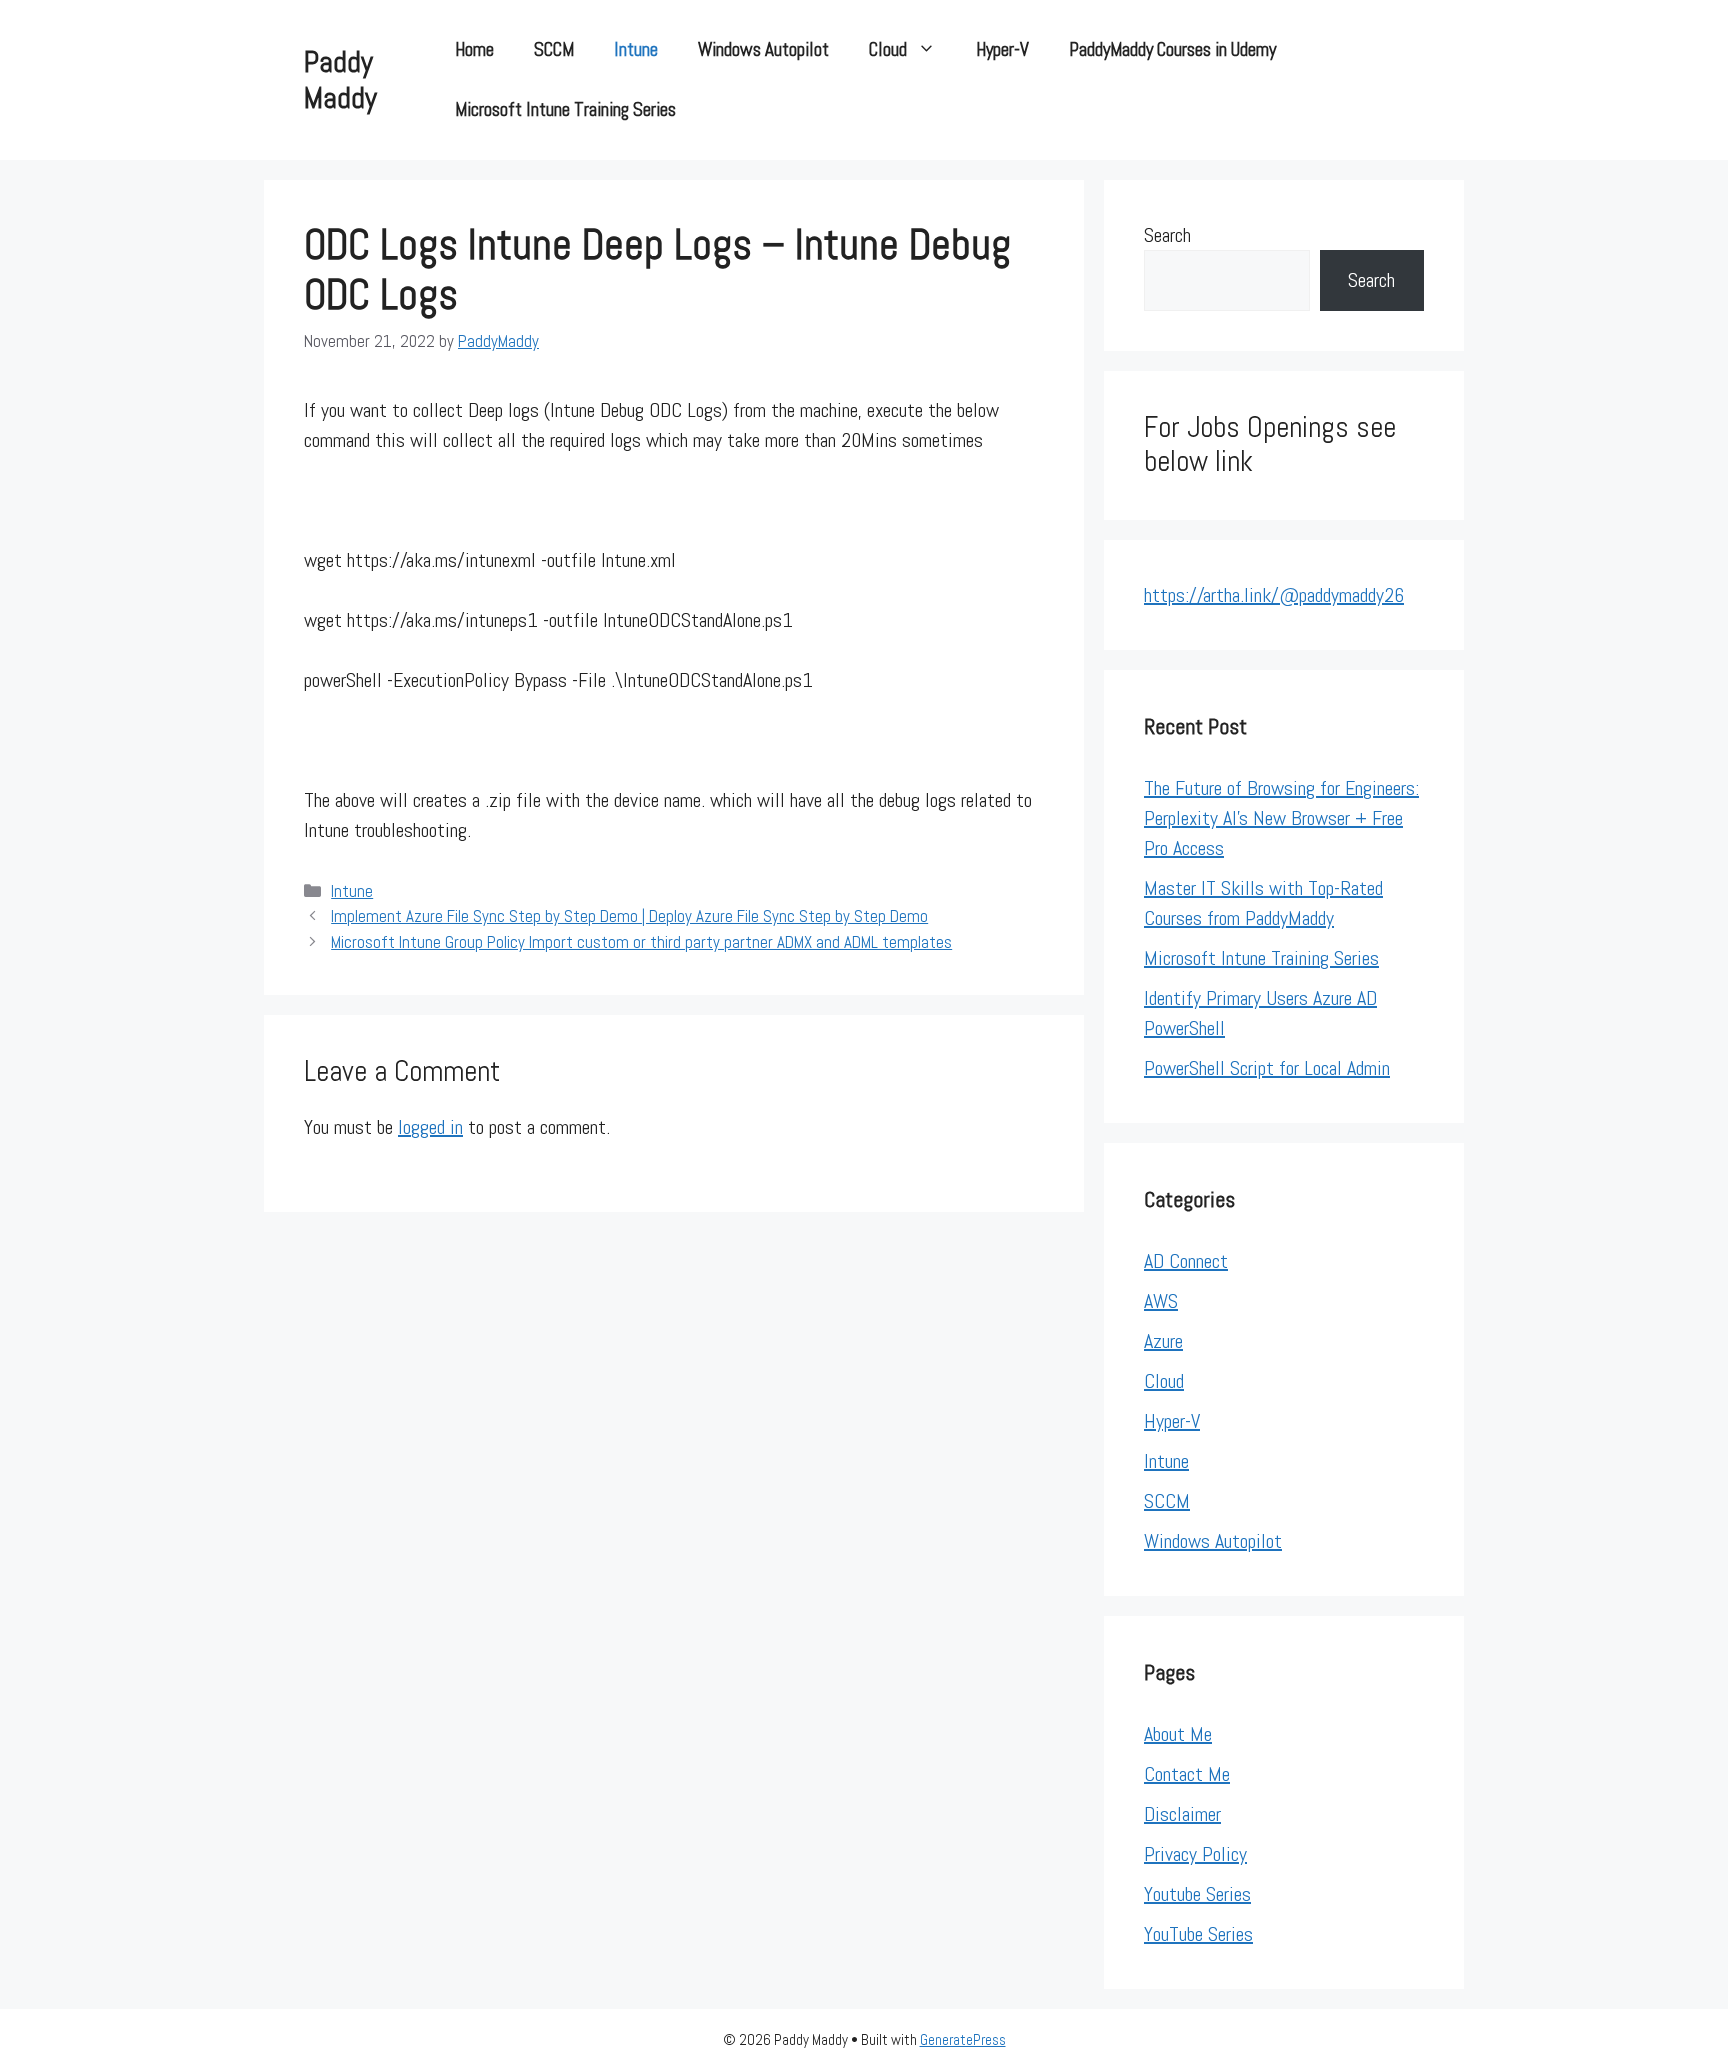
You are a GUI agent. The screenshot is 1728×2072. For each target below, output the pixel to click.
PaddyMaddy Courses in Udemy (1172, 49)
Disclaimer (1182, 1814)
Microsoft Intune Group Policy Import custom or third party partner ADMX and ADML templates (641, 942)
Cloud (888, 49)
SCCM (554, 49)
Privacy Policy (1195, 1854)
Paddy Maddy (340, 80)
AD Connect (1186, 1261)
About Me (1178, 1734)
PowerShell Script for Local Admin (1267, 1068)
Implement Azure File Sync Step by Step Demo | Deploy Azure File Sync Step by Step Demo (629, 916)
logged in (430, 1127)
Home (474, 49)
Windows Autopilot (763, 49)
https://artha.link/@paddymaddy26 (1274, 595)
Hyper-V (1002, 49)
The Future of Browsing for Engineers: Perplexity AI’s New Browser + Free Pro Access (1281, 818)
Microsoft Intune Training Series (565, 109)
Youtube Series (1197, 1894)
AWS (1161, 1301)
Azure (1163, 1341)
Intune (636, 49)
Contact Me (1187, 1774)
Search (1167, 235)
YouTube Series (1198, 1934)
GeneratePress (963, 2039)
